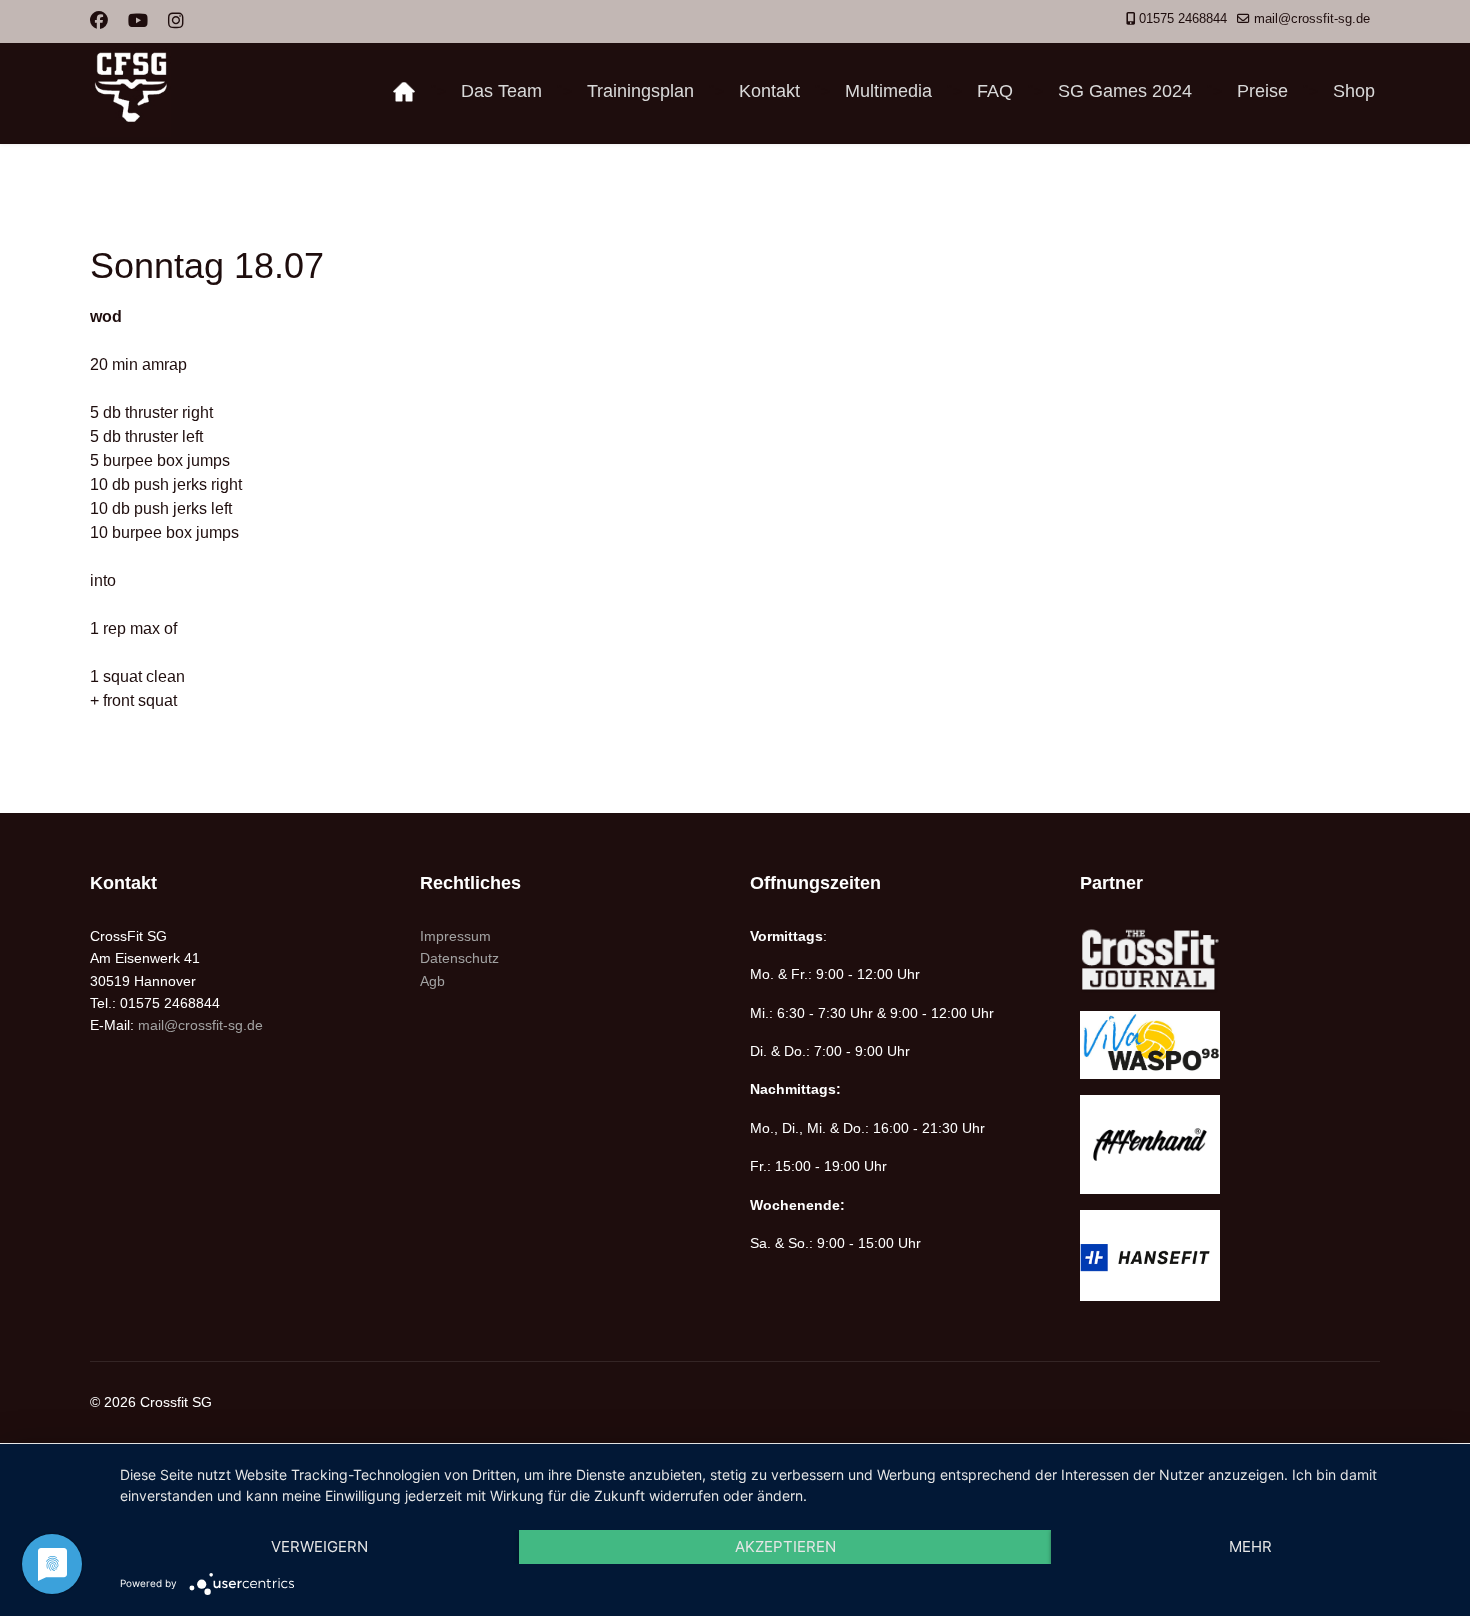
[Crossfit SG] (404, 91)
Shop (1354, 91)
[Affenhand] (1230, 1144)
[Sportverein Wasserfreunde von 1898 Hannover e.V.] (1230, 1044)
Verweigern (319, 1546)
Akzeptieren (785, 1546)
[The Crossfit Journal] (1230, 960)
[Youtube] (138, 21)
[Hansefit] (1230, 1255)
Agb (432, 981)
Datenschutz (459, 958)
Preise (1262, 91)
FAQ (995, 91)
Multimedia (888, 91)
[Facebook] (99, 21)
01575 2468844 (1183, 19)
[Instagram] (176, 21)
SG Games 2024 (1125, 91)
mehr (1250, 1546)
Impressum (455, 936)
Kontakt (769, 91)
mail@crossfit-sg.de (1312, 19)
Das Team (501, 91)
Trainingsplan (640, 91)
